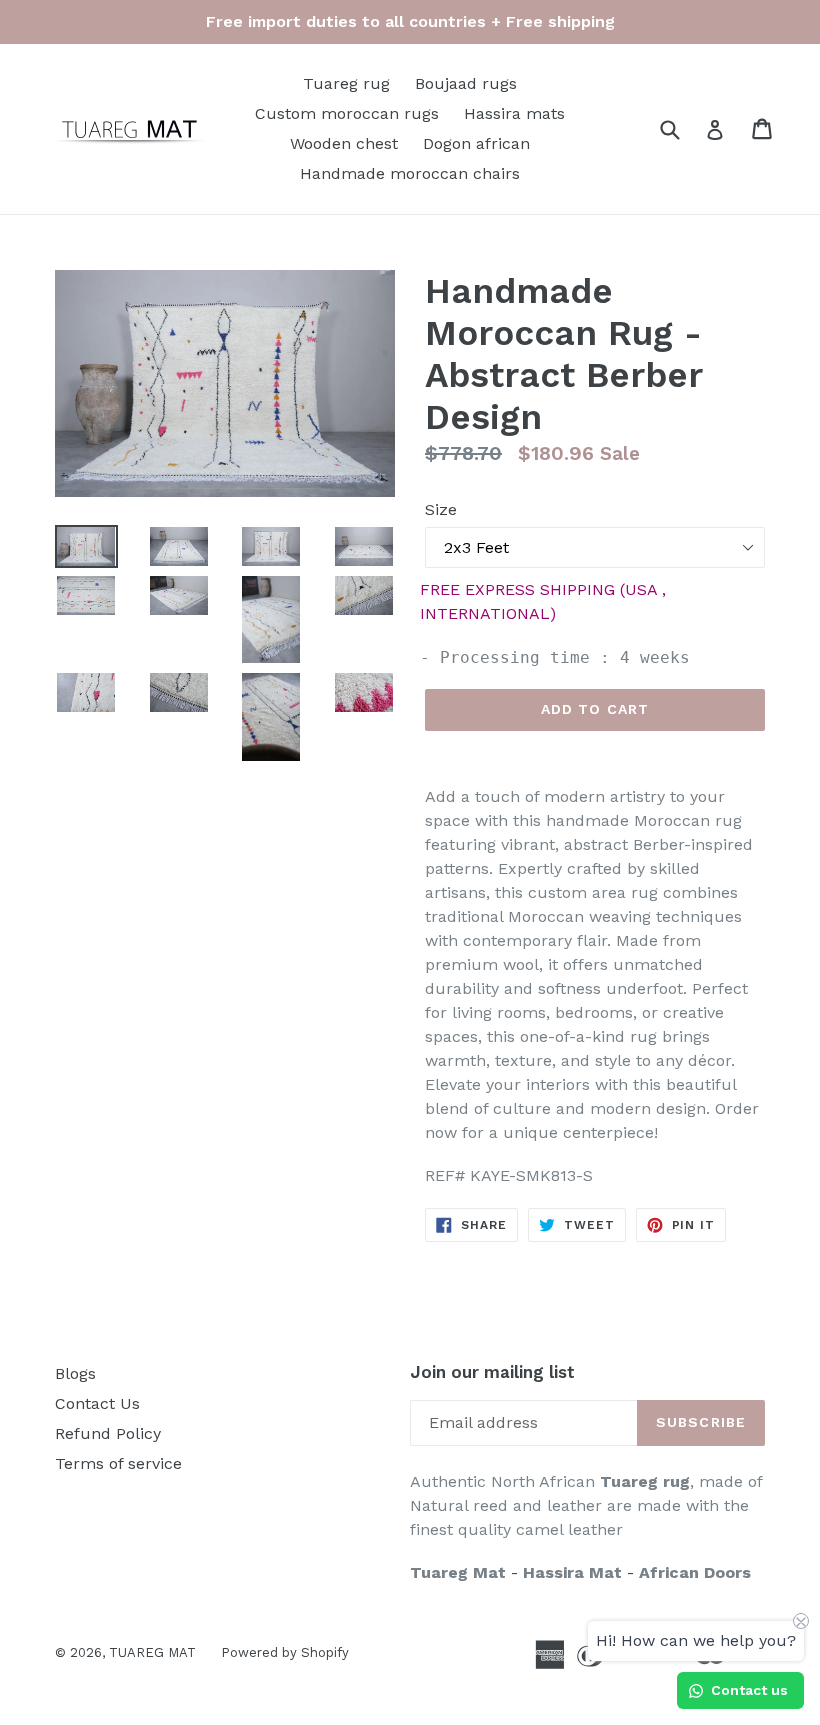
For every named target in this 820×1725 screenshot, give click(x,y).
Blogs (75, 1373)
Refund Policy (108, 1433)
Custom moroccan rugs (347, 113)
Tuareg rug (346, 83)
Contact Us (97, 1403)
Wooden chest (344, 143)
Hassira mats (514, 113)
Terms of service (118, 1463)
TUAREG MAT (152, 1652)
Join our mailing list (492, 1372)
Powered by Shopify (285, 1652)
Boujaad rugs (466, 83)
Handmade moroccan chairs (410, 173)
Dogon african (476, 143)
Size (441, 509)
